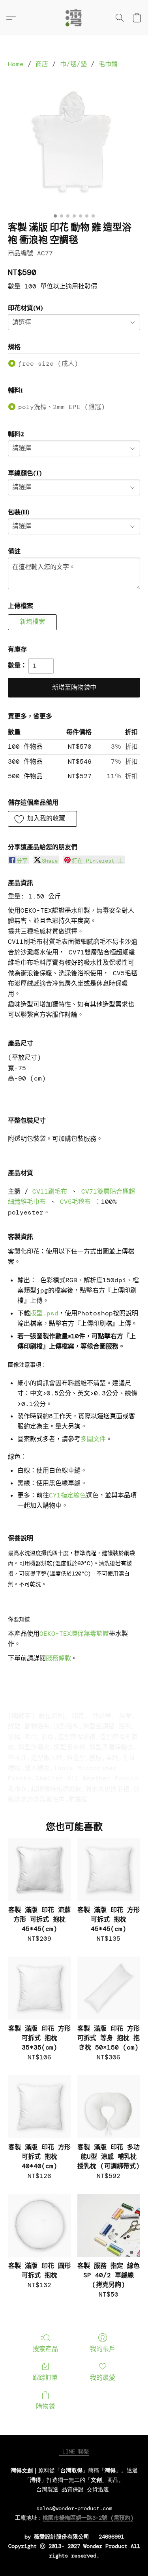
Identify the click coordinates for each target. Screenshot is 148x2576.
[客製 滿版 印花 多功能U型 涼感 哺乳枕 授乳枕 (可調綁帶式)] (109, 2106)
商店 (42, 64)
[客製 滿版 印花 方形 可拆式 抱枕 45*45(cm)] (109, 1870)
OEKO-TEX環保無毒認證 (74, 1634)
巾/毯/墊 (73, 64)
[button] (74, 18)
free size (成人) (48, 364)
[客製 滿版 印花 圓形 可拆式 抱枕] (39, 2225)
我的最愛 (103, 2378)
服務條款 (58, 1658)
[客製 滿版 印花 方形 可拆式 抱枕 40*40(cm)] (39, 2106)
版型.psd (44, 1313)
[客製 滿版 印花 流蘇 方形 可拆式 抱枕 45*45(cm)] (39, 1870)
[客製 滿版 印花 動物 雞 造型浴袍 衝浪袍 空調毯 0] (74, 143)
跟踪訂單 (45, 2378)
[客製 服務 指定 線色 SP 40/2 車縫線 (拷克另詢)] (109, 2225)
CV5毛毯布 (75, 1202)
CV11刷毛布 (50, 1191)
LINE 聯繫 (74, 2451)
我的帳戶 (103, 2349)
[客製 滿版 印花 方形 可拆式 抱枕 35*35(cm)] (39, 1988)
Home (16, 64)
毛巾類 (108, 64)
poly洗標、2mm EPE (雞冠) (62, 407)
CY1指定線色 (67, 1495)
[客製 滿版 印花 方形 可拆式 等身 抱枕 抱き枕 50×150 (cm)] (109, 1988)
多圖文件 (93, 1439)
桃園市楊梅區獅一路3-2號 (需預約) (88, 2518)
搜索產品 (45, 2349)
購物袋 (45, 2406)
